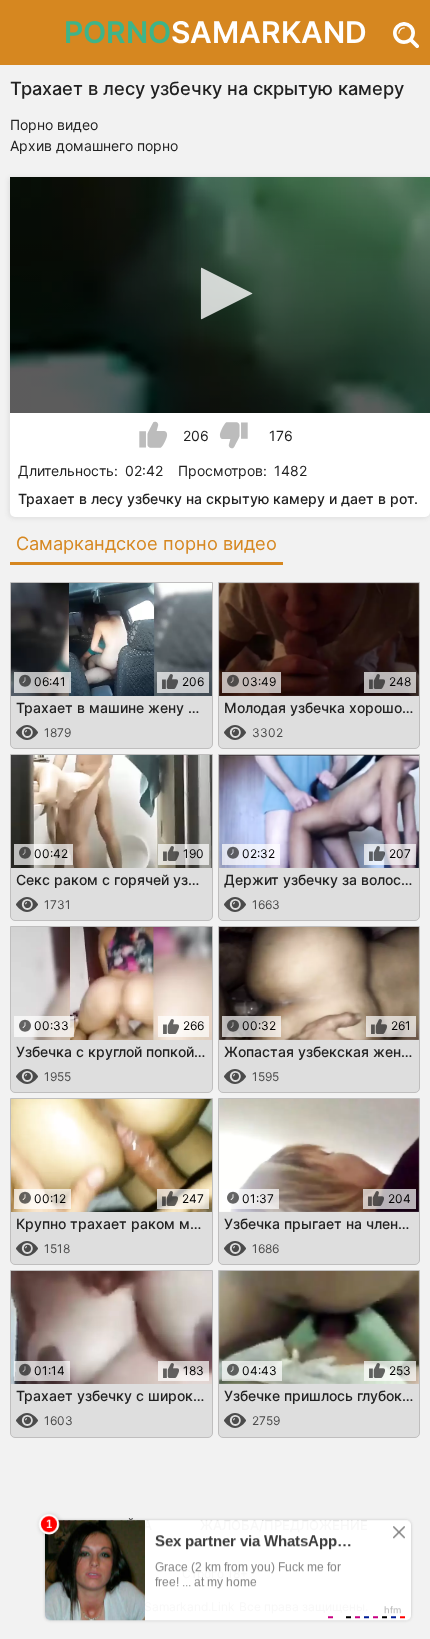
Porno (215, 32)
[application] (220, 295)
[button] (220, 293)
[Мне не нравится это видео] (234, 435)
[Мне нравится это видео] (153, 435)
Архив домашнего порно (94, 145)
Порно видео (54, 124)
